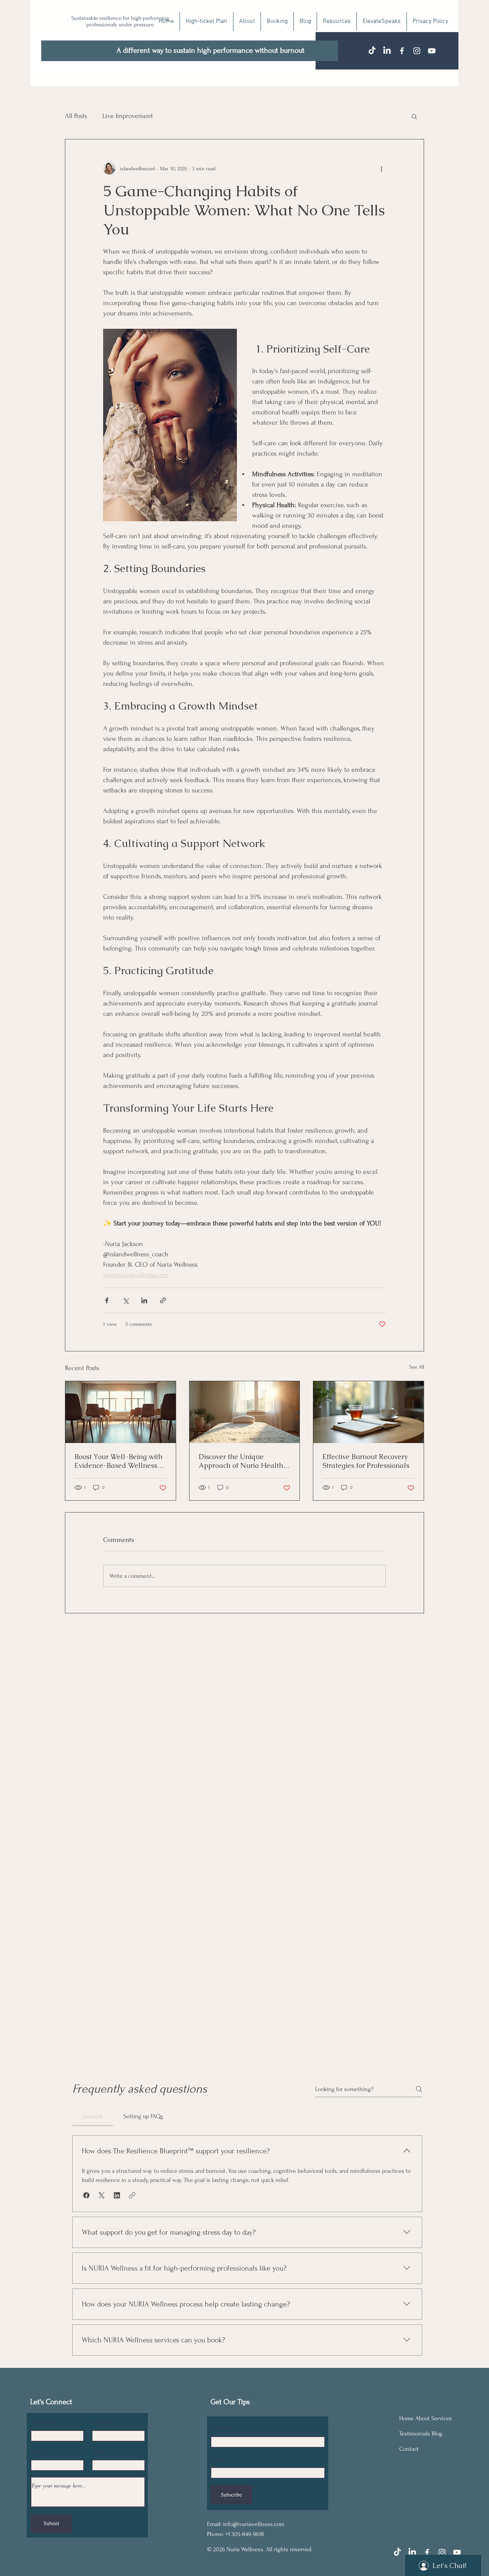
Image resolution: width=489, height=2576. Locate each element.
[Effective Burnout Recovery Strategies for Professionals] (368, 1412)
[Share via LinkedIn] (144, 1300)
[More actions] (381, 168)
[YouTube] (432, 51)
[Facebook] (402, 51)
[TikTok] (372, 51)
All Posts (76, 116)
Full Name (222, 2428)
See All (417, 1367)
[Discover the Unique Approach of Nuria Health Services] (245, 1412)
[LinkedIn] (387, 51)
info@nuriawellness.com (254, 2524)
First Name (43, 2422)
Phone (99, 2451)
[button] (414, 116)
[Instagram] (417, 51)
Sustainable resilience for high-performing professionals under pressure (120, 21)
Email (37, 2451)
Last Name (104, 2422)
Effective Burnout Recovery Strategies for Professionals (366, 1461)
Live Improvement (128, 116)
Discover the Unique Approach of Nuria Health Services (241, 1461)
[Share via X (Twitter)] (125, 1300)
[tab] (93, 2116)
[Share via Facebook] (107, 1300)
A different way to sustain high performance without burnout (210, 50)
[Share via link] (163, 1300)
